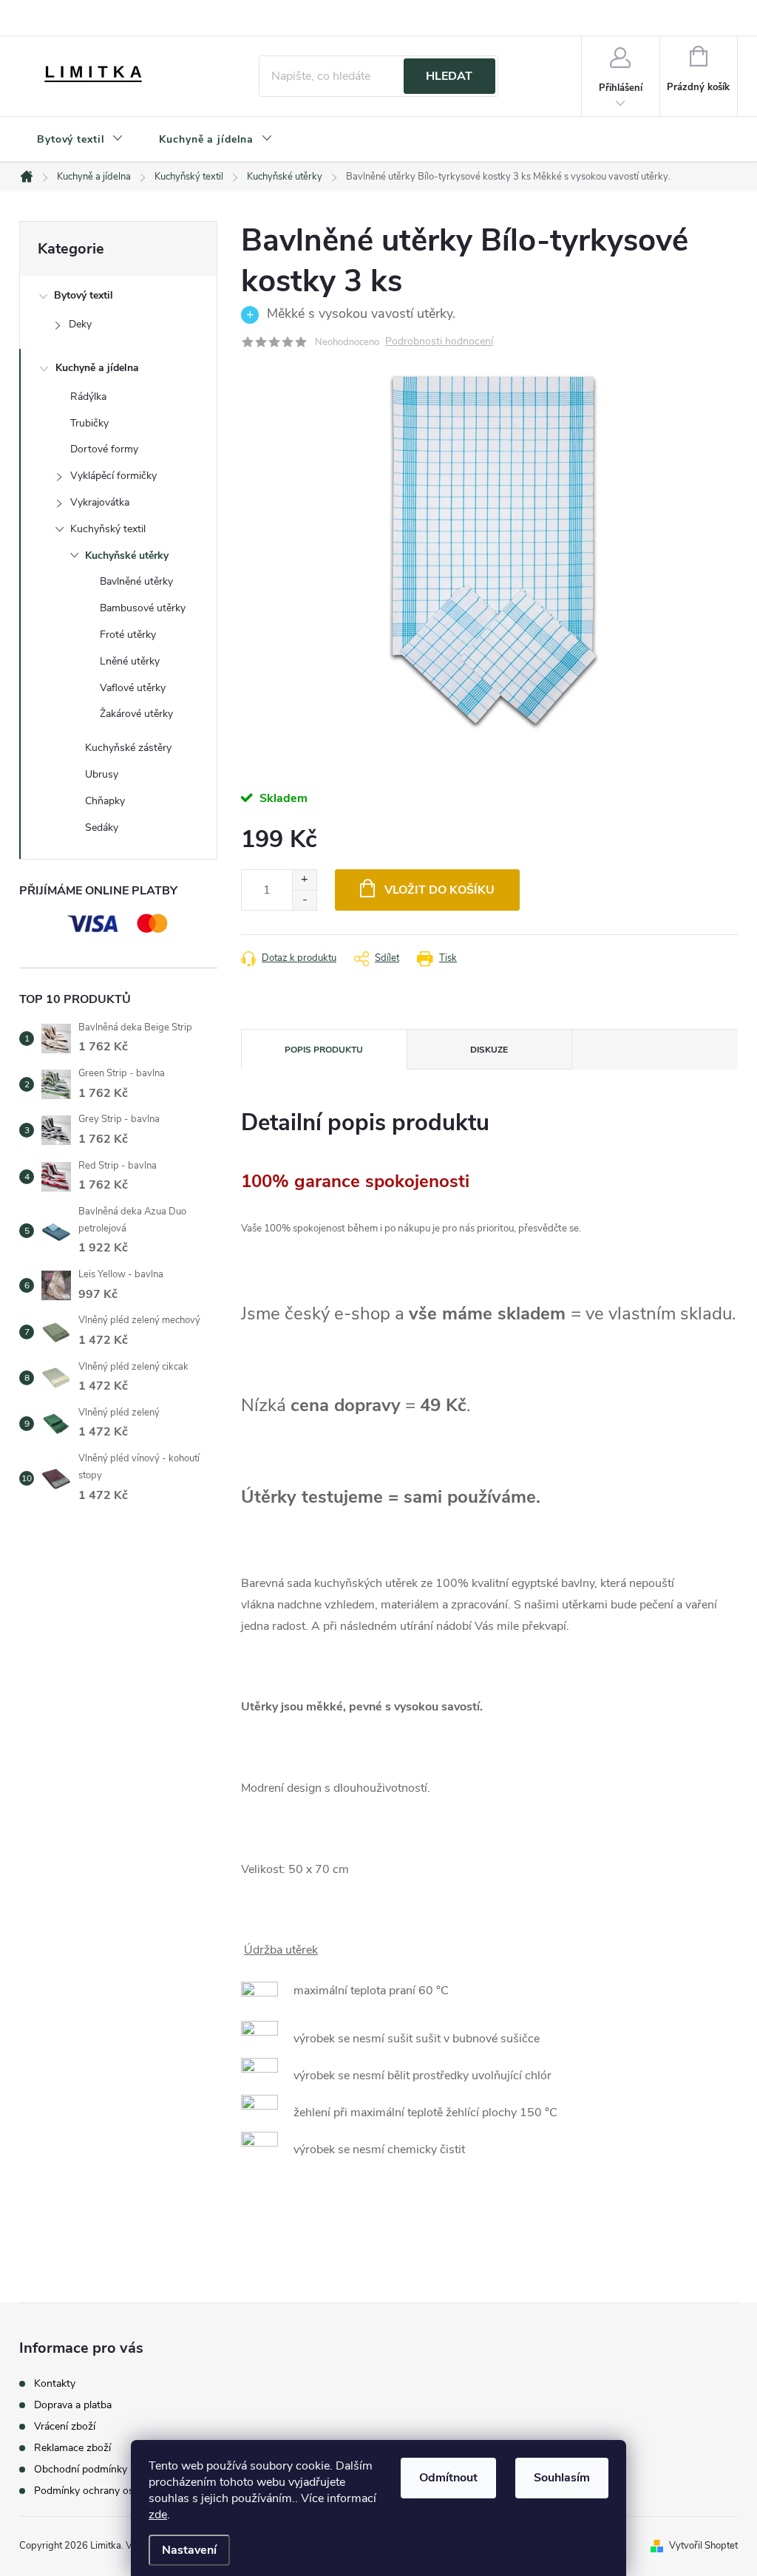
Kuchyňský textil (108, 529)
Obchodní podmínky (81, 2470)
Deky (80, 324)
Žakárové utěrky (136, 714)
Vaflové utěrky (133, 688)
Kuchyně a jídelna (97, 368)
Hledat (449, 76)
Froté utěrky (128, 635)
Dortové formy (104, 449)
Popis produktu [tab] (324, 1050)
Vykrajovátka (100, 502)
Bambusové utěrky (143, 608)
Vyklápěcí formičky (113, 476)
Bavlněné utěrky (136, 581)
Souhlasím (562, 2478)
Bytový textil (84, 295)
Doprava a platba (73, 2405)
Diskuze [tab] (489, 1050)
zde (158, 2515)
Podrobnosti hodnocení (439, 342)
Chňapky (105, 801)
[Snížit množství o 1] (304, 900)
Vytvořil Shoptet (703, 2546)
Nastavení (189, 2550)
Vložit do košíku (439, 890)
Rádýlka (88, 397)
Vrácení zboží (65, 2427)
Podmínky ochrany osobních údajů (113, 2491)
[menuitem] (80, 140)
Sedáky (102, 827)
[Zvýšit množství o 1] (304, 880)
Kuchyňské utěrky (127, 555)
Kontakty (55, 2384)
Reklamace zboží (72, 2448)
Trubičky (89, 423)
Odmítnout (448, 2478)
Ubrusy (102, 774)
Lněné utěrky (130, 661)
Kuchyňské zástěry (128, 748)
